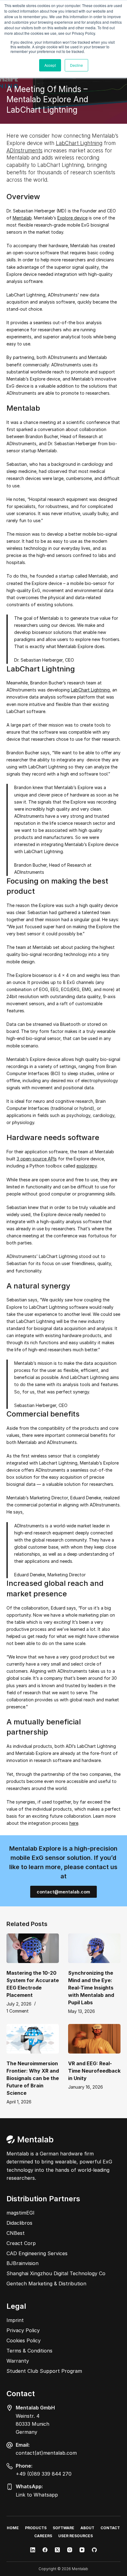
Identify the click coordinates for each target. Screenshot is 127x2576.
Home (13, 2528)
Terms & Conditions (29, 2351)
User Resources (76, 2536)
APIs (52, 1159)
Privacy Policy (23, 2330)
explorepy (87, 1166)
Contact (110, 2528)
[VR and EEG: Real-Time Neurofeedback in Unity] (94, 2039)
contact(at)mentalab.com (46, 2453)
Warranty (18, 2361)
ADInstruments (25, 151)
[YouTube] (82, 2550)
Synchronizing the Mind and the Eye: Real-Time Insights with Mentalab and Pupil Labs (91, 1988)
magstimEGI (20, 2213)
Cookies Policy (24, 2340)
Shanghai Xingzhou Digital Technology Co (56, 2273)
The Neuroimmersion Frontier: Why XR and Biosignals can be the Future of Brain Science (33, 2078)
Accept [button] (50, 65)
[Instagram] (70, 2550)
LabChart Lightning (79, 143)
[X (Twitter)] (57, 2550)
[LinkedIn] (33, 2550)
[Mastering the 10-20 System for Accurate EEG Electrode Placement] (33, 1948)
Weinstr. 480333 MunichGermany (33, 2424)
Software (63, 2528)
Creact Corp (21, 2243)
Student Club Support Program (44, 2371)
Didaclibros (19, 2223)
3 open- (25, 1159)
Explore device (72, 218)
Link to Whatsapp (37, 2495)
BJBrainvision (23, 2263)
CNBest (16, 2233)
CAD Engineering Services (37, 2253)
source (40, 1159)
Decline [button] (76, 65)
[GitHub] (94, 2550)
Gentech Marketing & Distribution (46, 2284)
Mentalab (22, 218)
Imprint (15, 2320)
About (87, 2528)
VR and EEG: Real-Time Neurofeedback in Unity (94, 2071)
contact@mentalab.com (63, 1892)
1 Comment (18, 2011)
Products (36, 2528)
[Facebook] (45, 2550)
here (74, 1823)
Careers (43, 2536)
